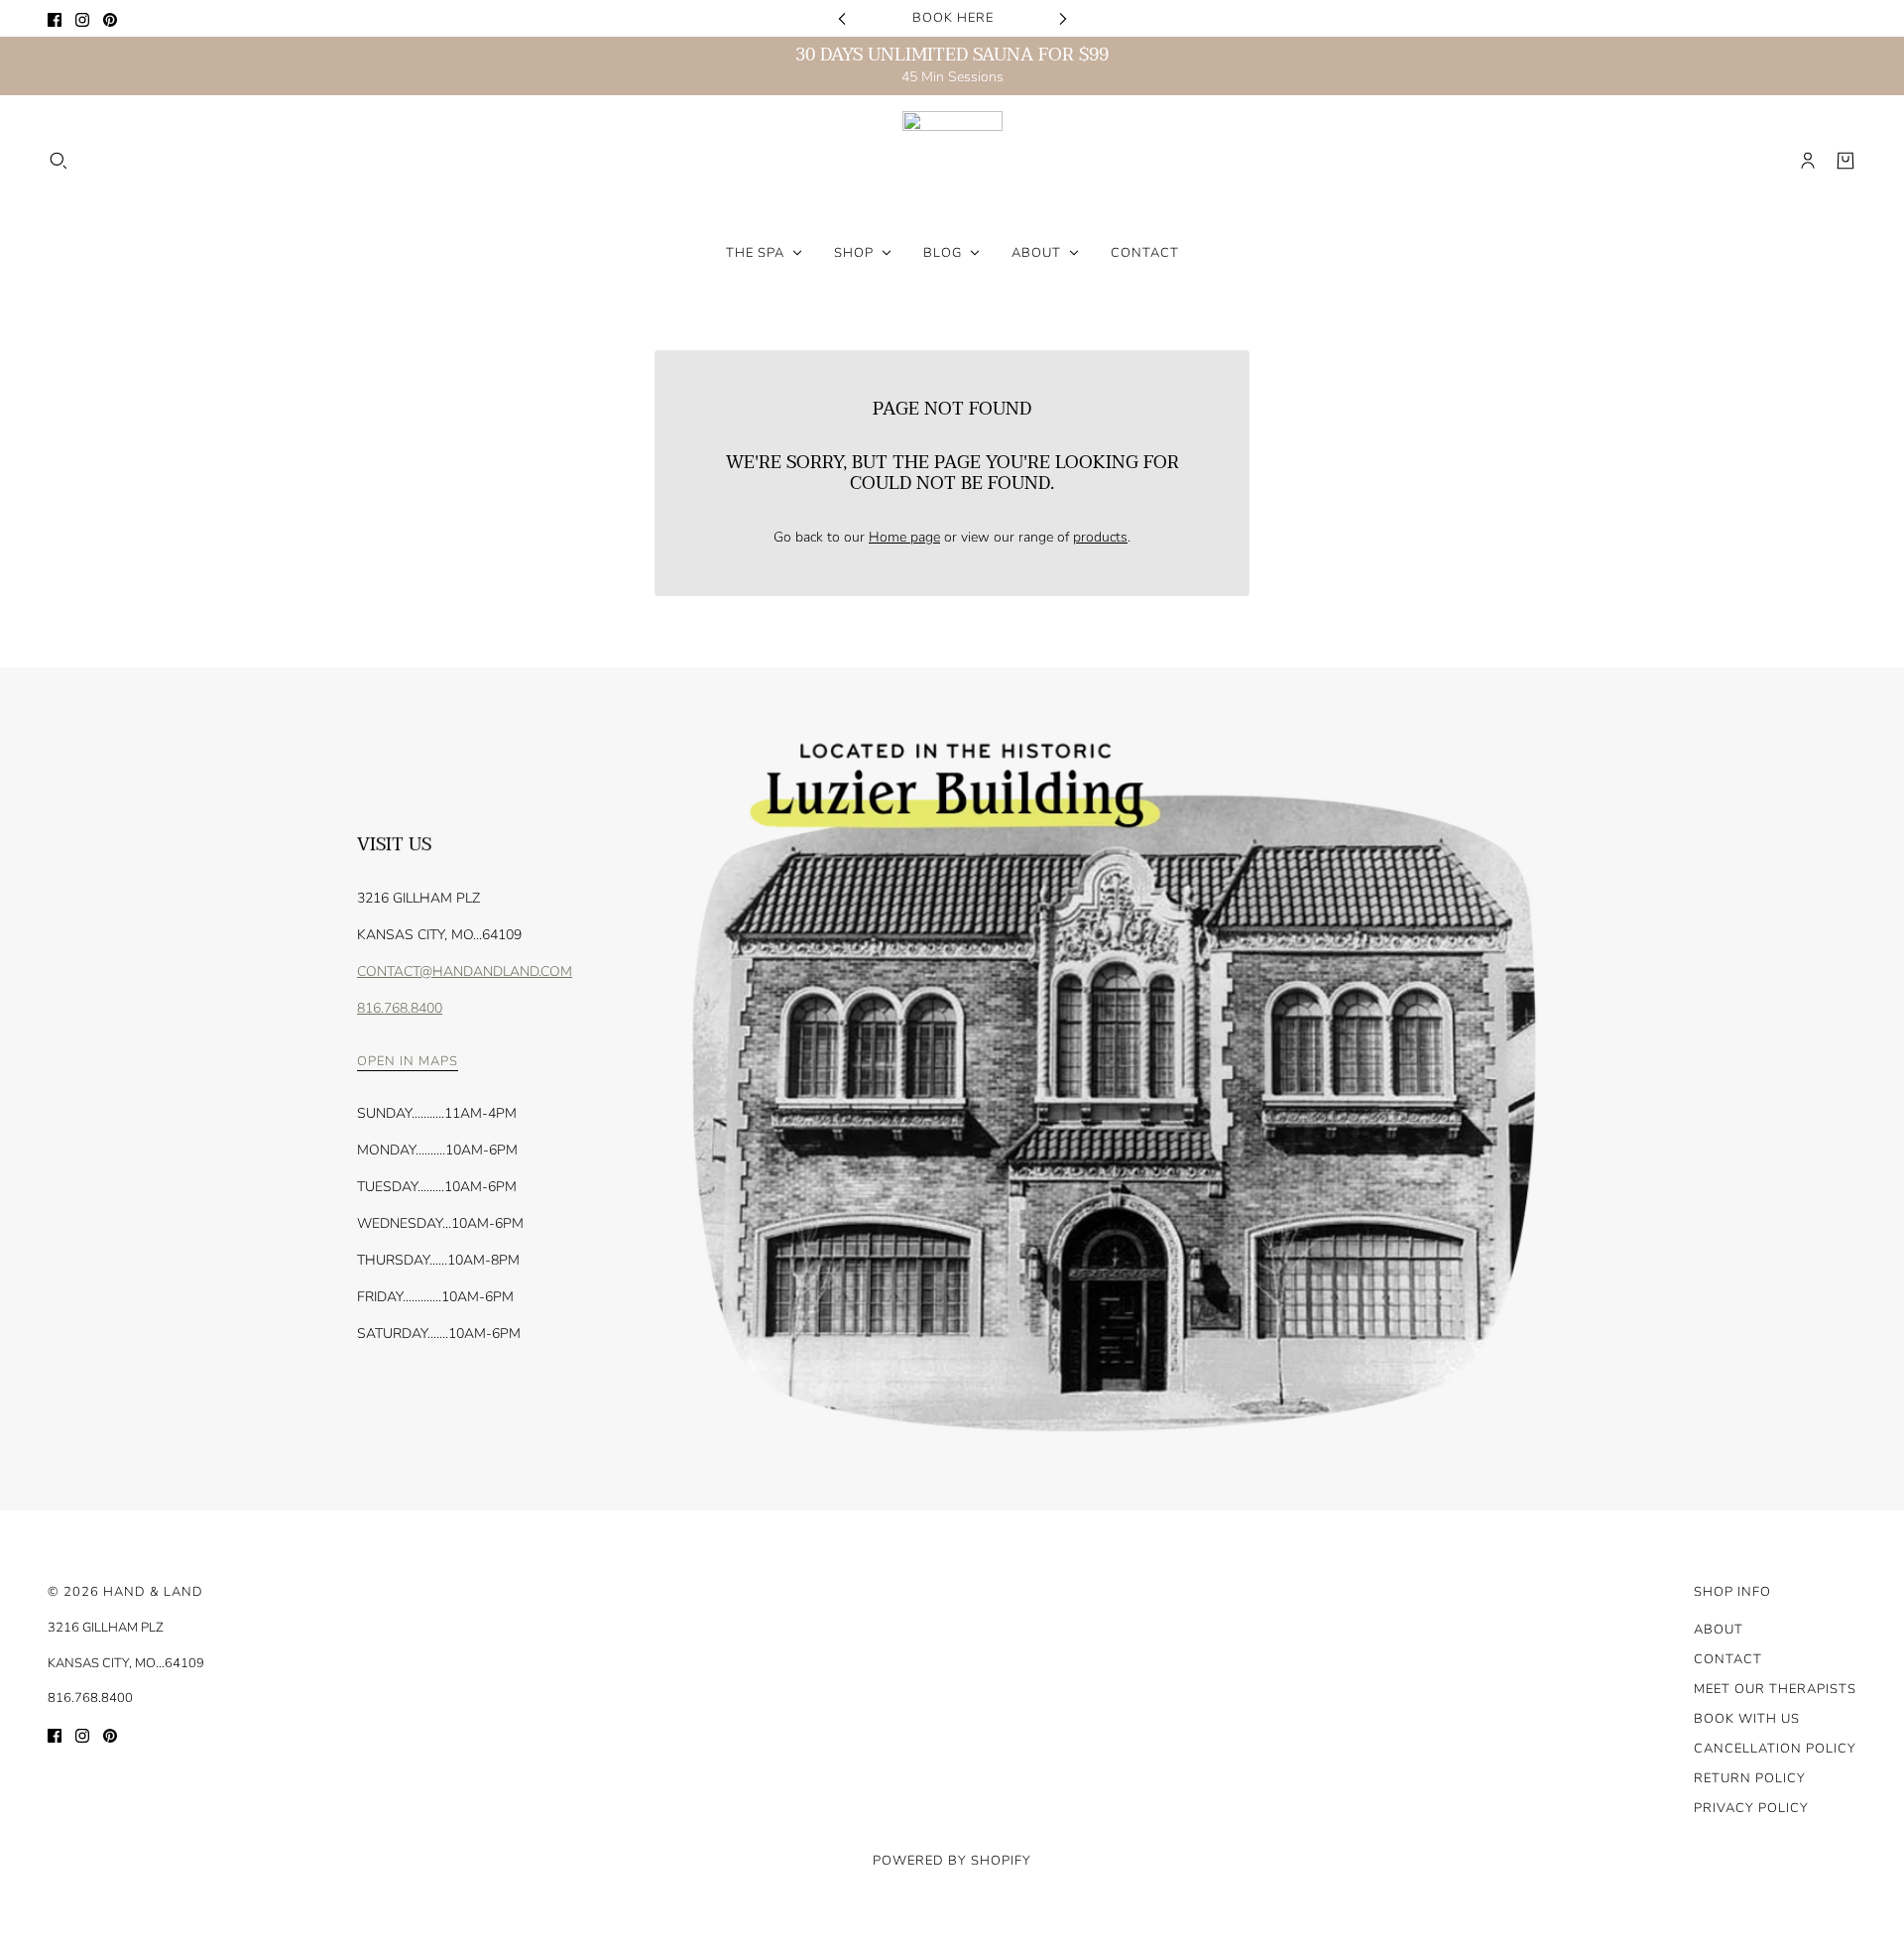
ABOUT (1719, 1630)
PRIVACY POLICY (1751, 1808)
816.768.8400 (400, 1008)
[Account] (1808, 161)
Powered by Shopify (952, 1861)
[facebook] (55, 18)
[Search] (59, 161)
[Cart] (1845, 161)
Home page (904, 537)
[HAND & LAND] (952, 161)
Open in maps (408, 1063)
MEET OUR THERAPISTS (1775, 1689)
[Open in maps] (1109, 1089)
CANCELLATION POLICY (1775, 1749)
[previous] (842, 18)
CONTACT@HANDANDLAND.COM (465, 971)
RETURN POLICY (1750, 1778)
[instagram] (82, 18)
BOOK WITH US (1747, 1719)
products (1100, 537)
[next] (1063, 18)
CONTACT (1728, 1659)
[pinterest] (110, 18)
